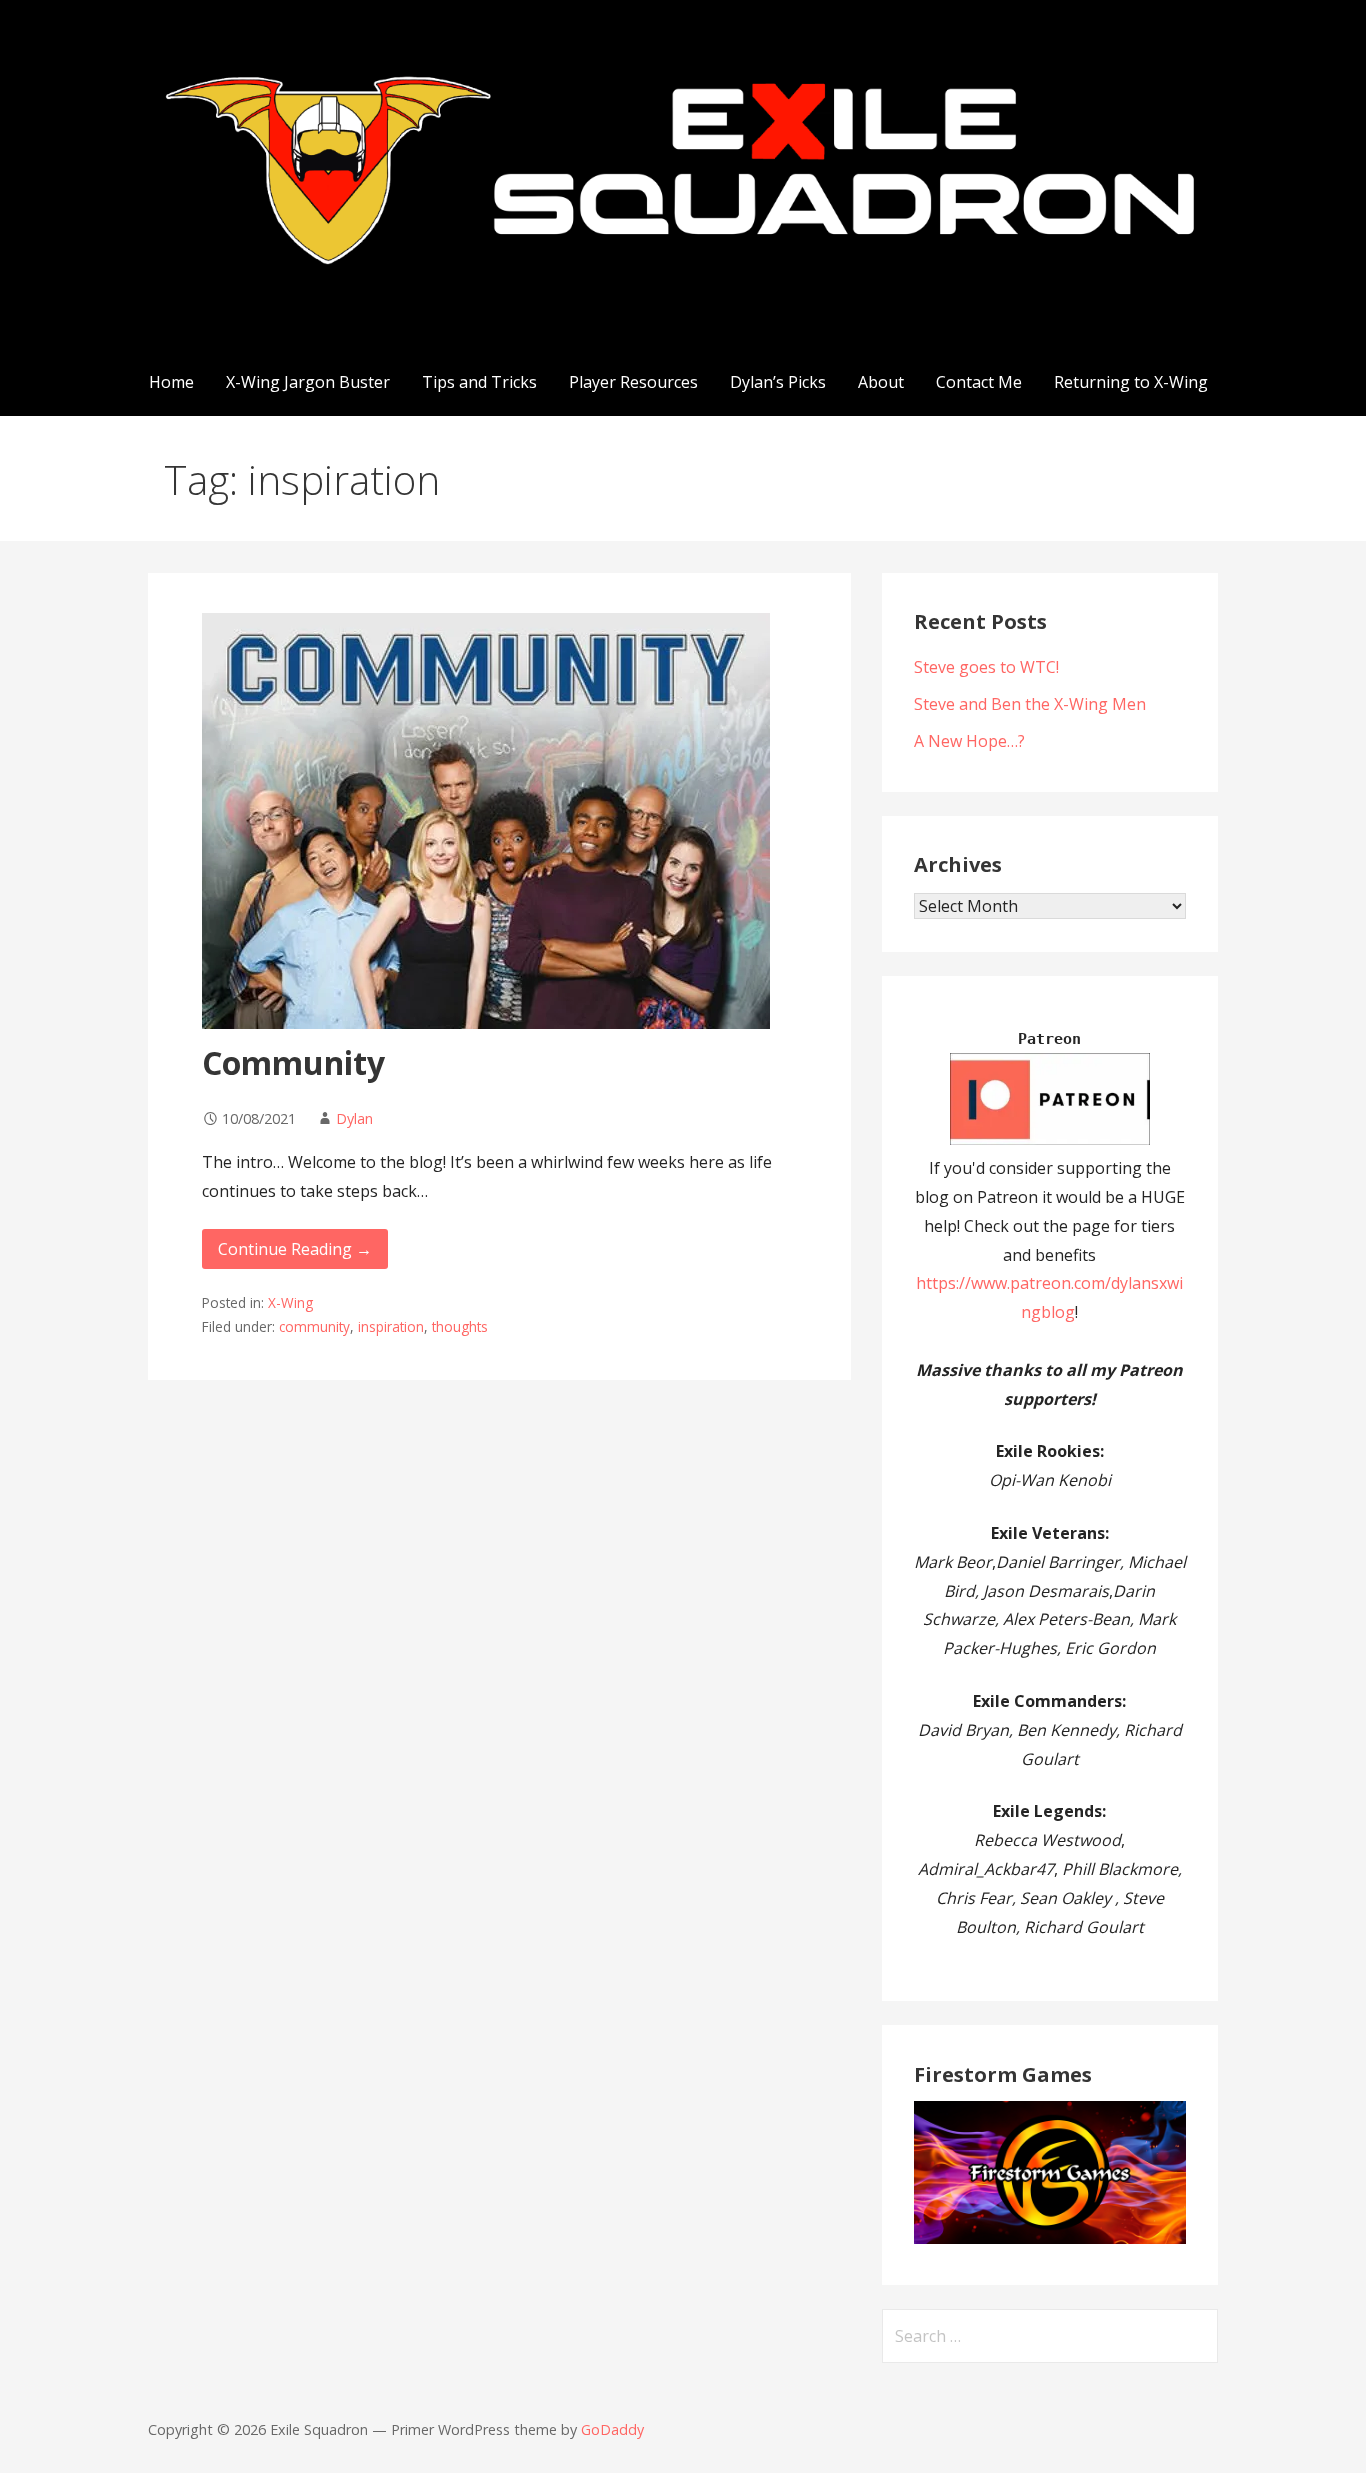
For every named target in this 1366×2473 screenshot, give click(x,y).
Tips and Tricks (479, 382)
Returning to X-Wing (1131, 382)
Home (171, 382)
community (314, 1326)
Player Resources (633, 382)
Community (293, 1062)
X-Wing (290, 1302)
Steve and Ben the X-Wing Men (1030, 704)
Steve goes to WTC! (986, 667)
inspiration (391, 1326)
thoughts (460, 1326)
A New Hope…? (969, 741)
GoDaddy (612, 2429)
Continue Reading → (295, 1249)
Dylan (354, 1118)
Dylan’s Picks (778, 382)
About (881, 382)
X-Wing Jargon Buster (308, 382)
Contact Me (979, 382)
